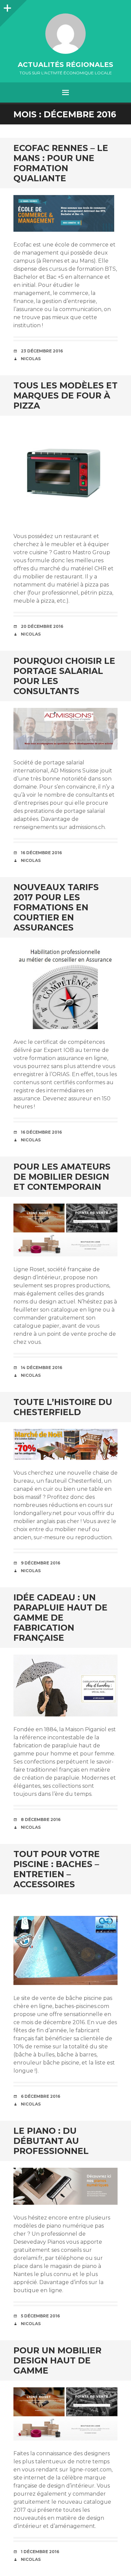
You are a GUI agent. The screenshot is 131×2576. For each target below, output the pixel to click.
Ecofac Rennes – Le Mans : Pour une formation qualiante (61, 163)
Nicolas (31, 359)
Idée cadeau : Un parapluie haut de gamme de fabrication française (60, 1618)
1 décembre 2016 (40, 2552)
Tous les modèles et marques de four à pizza (65, 395)
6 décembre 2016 (40, 2096)
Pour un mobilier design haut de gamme (57, 2360)
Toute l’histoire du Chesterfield (63, 1407)
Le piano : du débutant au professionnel (51, 2141)
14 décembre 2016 (41, 1368)
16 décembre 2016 (41, 853)
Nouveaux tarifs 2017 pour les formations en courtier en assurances (56, 907)
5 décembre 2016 (40, 2316)
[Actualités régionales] (65, 34)
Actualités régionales (65, 65)
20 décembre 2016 (42, 626)
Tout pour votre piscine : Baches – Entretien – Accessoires (57, 1869)
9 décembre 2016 (40, 1563)
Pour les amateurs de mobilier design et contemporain (62, 1177)
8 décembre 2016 (41, 1820)
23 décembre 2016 (42, 351)
